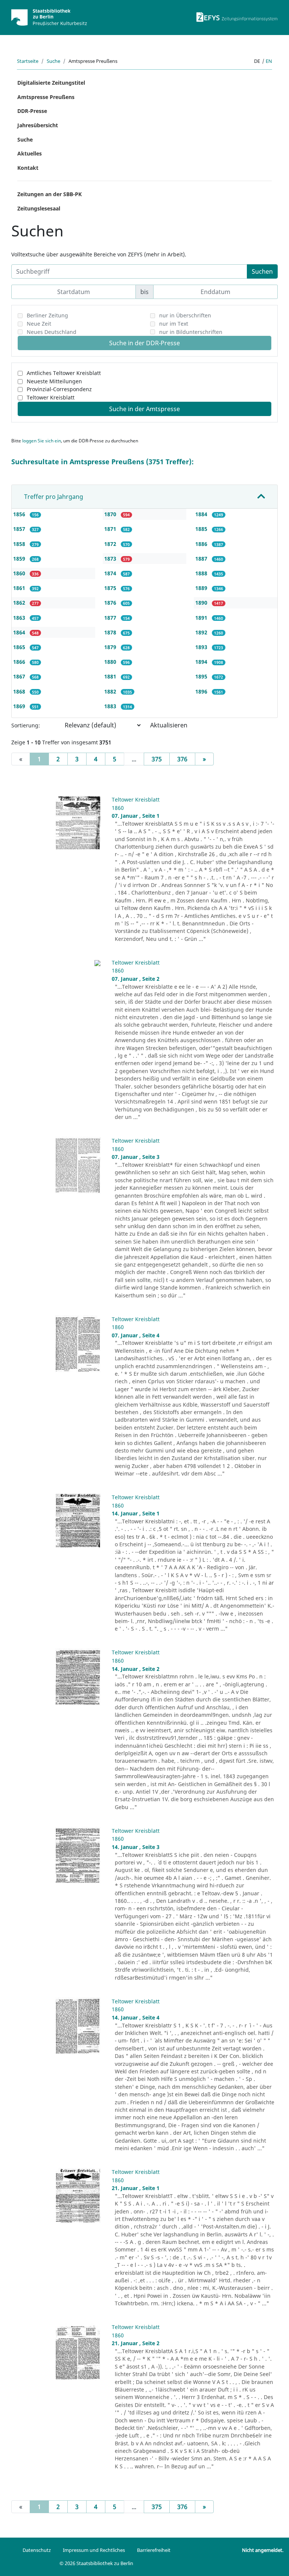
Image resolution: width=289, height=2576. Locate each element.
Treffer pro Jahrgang (54, 497)
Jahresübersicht (38, 125)
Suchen (262, 271)
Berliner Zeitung (47, 315)
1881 (111, 676)
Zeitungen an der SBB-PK (49, 194)
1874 (111, 573)
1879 (111, 647)
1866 (20, 662)
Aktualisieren (169, 725)
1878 (111, 632)
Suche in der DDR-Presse (144, 343)
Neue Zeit (39, 324)
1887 (202, 559)
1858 (20, 544)
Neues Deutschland (52, 332)
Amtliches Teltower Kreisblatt (64, 373)
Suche (53, 61)
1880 (111, 662)
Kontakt (28, 168)
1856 (20, 514)
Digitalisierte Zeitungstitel (51, 83)
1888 (202, 573)
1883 (111, 706)
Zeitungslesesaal (39, 208)
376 (182, 759)
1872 (111, 544)
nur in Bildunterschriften (191, 332)
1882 (111, 691)
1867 (20, 676)
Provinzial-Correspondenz (59, 389)
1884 (202, 514)
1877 (111, 618)
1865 (20, 647)
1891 (202, 618)
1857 (20, 529)
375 (157, 759)
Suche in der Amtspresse (144, 409)
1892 (202, 632)
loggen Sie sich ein (42, 441)
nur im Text (174, 324)
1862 (20, 603)
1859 (20, 559)
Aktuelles (30, 153)
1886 (202, 544)
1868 (20, 691)
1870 (111, 514)
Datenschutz (37, 2550)
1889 (202, 588)
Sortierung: (26, 725)
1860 (20, 573)
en (269, 61)
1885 (202, 529)
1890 (202, 603)
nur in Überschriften (185, 315)
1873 (111, 559)
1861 (20, 588)
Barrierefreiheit (154, 2550)
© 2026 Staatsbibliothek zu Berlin (96, 2563)
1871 (111, 529)
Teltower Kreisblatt (51, 397)
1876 (111, 603)
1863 (20, 618)
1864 (20, 632)
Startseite (28, 61)
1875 (111, 588)
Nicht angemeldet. (263, 2550)
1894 (202, 662)
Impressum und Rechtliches (94, 2550)
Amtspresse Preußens (46, 97)
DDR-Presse (32, 111)
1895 (202, 676)
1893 (202, 647)
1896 (202, 691)
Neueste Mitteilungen (54, 381)
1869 (20, 706)
